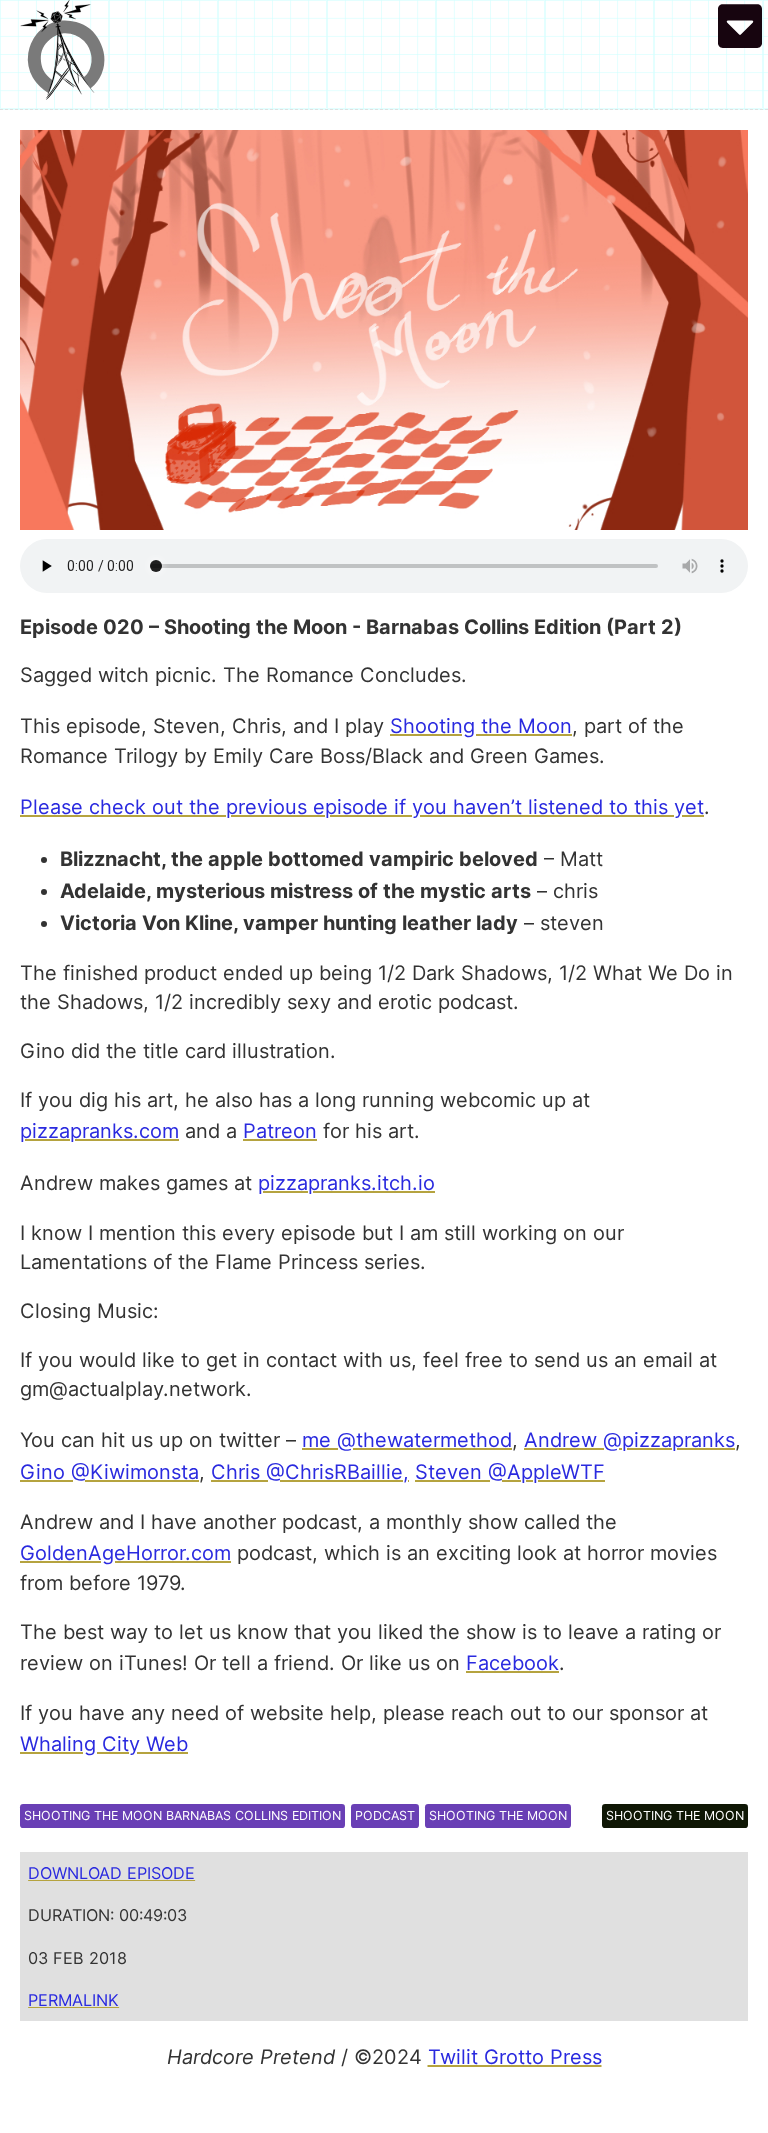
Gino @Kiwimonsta (109, 1472)
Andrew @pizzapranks (629, 1440)
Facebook (512, 1663)
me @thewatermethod (407, 1440)
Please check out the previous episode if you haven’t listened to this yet (362, 807)
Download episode (111, 1873)
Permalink (73, 2000)
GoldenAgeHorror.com (125, 1553)
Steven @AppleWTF (510, 1472)
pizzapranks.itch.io (346, 1183)
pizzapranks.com (99, 1131)
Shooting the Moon (481, 726)
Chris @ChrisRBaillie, (310, 1472)
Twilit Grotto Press (515, 2057)
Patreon (280, 1131)
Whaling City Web (104, 1744)
